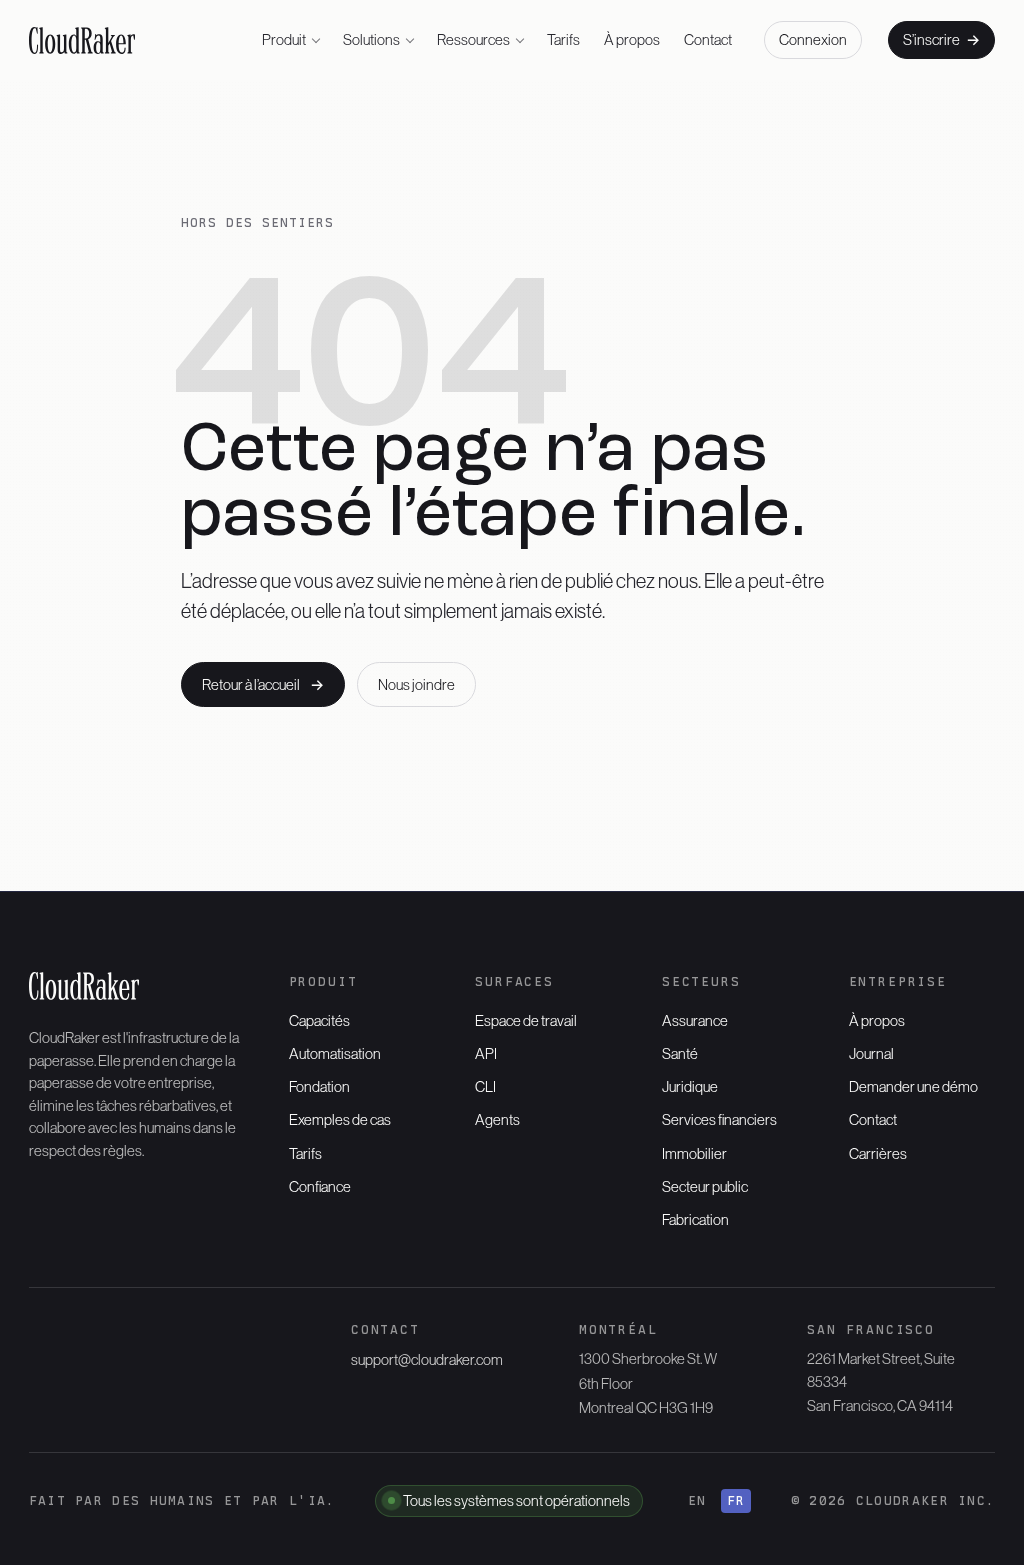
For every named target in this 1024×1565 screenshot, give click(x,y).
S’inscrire (941, 39)
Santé (680, 1053)
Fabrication (695, 1219)
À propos (632, 39)
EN (697, 1500)
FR (736, 1500)
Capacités (319, 1020)
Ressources (473, 39)
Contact (708, 39)
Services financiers (719, 1119)
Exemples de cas (340, 1119)
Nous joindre (416, 684)
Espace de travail (526, 1020)
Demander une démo (913, 1086)
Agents (497, 1119)
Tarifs (563, 39)
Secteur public (705, 1186)
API (486, 1053)
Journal (871, 1053)
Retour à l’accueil (263, 684)
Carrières (878, 1153)
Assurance (695, 1020)
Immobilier (694, 1153)
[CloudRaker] (82, 40)
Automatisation (335, 1053)
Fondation (319, 1086)
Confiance (320, 1186)
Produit (284, 39)
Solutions (371, 39)
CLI (485, 1086)
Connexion (813, 39)
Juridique (690, 1086)
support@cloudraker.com (427, 1359)
